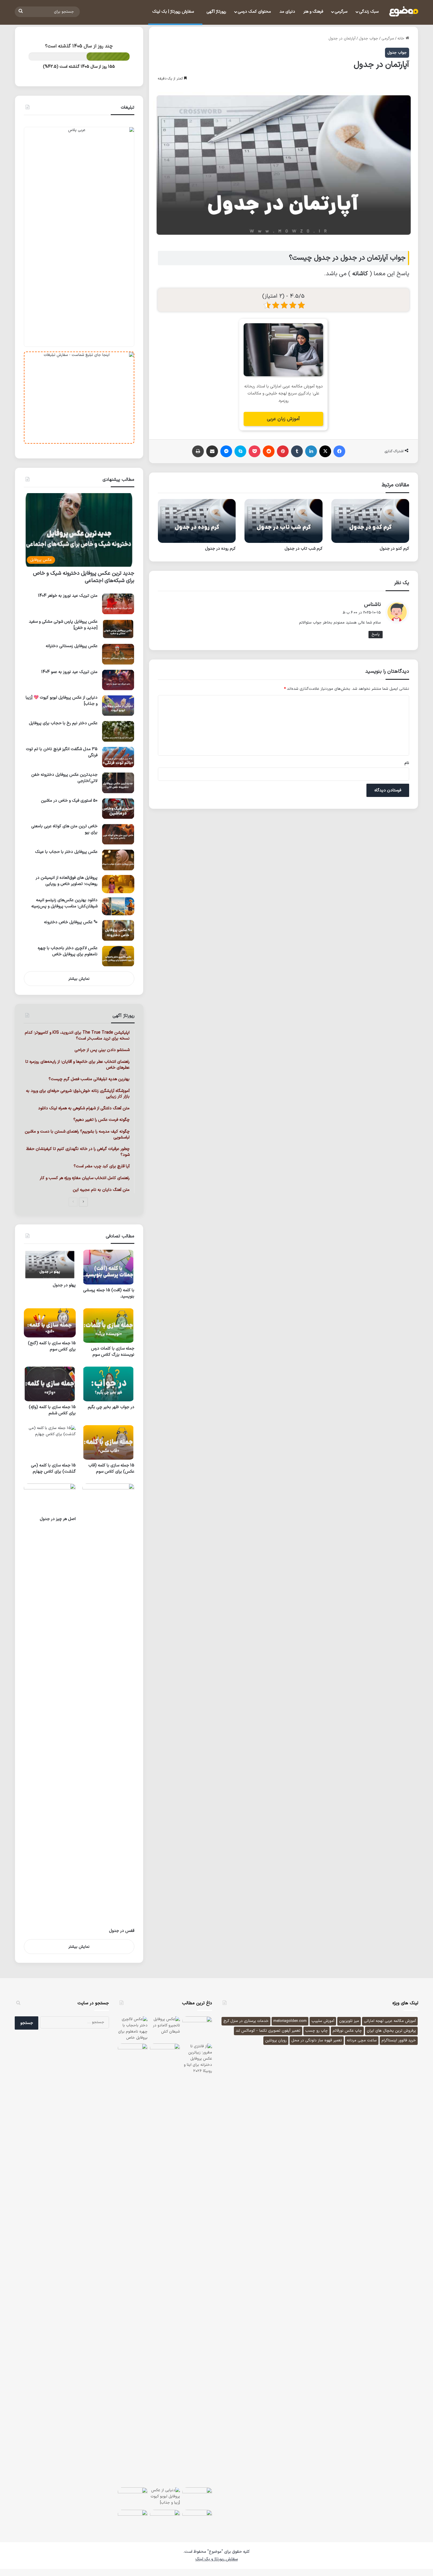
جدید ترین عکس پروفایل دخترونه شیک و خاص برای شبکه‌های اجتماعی (84, 577)
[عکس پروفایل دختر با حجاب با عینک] (118, 860)
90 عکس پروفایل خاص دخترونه (71, 922)
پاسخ (376, 634)
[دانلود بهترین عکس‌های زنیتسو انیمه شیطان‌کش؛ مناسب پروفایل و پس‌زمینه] (118, 906)
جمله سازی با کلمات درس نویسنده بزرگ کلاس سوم (113, 1352)
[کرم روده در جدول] (197, 521)
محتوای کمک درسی (254, 12)
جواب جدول (368, 39)
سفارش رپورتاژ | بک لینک (174, 12)
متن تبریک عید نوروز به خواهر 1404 (68, 596)
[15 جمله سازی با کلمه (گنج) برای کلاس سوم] (50, 1323)
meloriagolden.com (290, 2021)
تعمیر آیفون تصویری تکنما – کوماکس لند (268, 2031)
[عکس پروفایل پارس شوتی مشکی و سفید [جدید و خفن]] (118, 629)
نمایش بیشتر (79, 979)
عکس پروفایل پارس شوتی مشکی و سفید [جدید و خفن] (63, 625)
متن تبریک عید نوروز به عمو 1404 (69, 672)
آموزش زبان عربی (283, 419)
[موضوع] (404, 12)
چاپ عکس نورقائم (347, 2031)
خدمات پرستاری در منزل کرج (246, 2021)
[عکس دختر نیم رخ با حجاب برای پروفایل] (118, 731)
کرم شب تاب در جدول (304, 549)
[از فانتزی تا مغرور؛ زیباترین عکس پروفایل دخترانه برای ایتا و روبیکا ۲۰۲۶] (197, 2264)
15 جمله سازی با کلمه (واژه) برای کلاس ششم (52, 1410)
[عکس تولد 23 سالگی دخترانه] (165, 2520)
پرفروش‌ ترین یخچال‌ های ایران (391, 2031)
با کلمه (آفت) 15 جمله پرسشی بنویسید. (109, 1293)
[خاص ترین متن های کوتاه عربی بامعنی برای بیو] (118, 834)
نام (407, 763)
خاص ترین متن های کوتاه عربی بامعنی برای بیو (64, 829)
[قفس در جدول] (108, 1704)
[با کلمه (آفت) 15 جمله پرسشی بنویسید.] (108, 1267)
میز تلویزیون (349, 2021)
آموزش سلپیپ (323, 2021)
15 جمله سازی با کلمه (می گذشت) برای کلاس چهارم (53, 1468)
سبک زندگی (369, 12)
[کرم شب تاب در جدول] (283, 521)
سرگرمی (341, 12)
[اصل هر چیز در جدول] (50, 1498)
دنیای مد (287, 12)
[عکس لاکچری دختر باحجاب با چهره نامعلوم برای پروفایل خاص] (118, 956)
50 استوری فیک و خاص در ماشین (69, 801)
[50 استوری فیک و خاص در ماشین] (118, 809)
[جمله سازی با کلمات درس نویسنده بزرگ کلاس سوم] (108, 1326)
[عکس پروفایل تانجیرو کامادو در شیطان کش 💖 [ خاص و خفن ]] (165, 2026)
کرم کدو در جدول (394, 549)
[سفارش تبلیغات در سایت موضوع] (79, 398)
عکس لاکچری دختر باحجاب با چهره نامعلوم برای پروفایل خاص (68, 951)
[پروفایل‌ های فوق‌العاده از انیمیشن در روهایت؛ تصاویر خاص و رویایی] (118, 884)
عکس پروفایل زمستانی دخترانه (72, 646)
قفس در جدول (122, 1931)
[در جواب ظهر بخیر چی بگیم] (108, 1384)
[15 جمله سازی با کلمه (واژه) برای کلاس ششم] (50, 1384)
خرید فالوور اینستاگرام (399, 2040)
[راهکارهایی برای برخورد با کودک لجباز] (133, 2520)
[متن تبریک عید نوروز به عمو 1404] (118, 680)
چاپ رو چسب (317, 2031)
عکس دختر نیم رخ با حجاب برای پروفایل (63, 723)
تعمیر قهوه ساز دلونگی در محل (317, 2040)
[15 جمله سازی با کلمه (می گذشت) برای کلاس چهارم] (50, 1442)
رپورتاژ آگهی (216, 12)
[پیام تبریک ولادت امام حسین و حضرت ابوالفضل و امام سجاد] (197, 2520)
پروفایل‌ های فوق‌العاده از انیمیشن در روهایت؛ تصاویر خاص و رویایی (67, 881)
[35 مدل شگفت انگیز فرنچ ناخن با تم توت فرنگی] (118, 757)
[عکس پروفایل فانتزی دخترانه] (133, 2497)
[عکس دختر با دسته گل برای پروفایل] (133, 2053)
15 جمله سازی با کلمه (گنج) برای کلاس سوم (52, 1346)
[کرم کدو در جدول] (370, 521)
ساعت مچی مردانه (362, 2040)
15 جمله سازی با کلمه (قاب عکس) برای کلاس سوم (111, 1468)
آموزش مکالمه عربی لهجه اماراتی (390, 2021)
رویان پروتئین (276, 2040)
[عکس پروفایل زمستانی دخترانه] (118, 654)
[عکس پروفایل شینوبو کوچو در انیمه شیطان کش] (197, 2497)
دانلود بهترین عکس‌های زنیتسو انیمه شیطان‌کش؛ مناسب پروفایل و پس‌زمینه (64, 903)
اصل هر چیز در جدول (58, 1519)
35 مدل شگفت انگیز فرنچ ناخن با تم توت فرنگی (62, 752)
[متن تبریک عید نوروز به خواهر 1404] (118, 604)
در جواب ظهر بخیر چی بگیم (111, 1407)
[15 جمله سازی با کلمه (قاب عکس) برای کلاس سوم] (108, 1442)
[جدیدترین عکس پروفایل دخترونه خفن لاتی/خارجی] (118, 783)
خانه (401, 39)
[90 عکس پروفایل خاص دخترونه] (118, 930)
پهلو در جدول (64, 1285)
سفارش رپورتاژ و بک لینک (216, 2559)
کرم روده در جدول (220, 549)
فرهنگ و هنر (313, 12)
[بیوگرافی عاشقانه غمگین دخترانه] (197, 2026)
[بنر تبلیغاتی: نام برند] (79, 237)
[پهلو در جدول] (50, 1265)
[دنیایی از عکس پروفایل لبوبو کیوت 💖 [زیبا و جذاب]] (118, 706)
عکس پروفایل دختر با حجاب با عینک (66, 852)
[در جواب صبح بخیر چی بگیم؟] (165, 2053)
